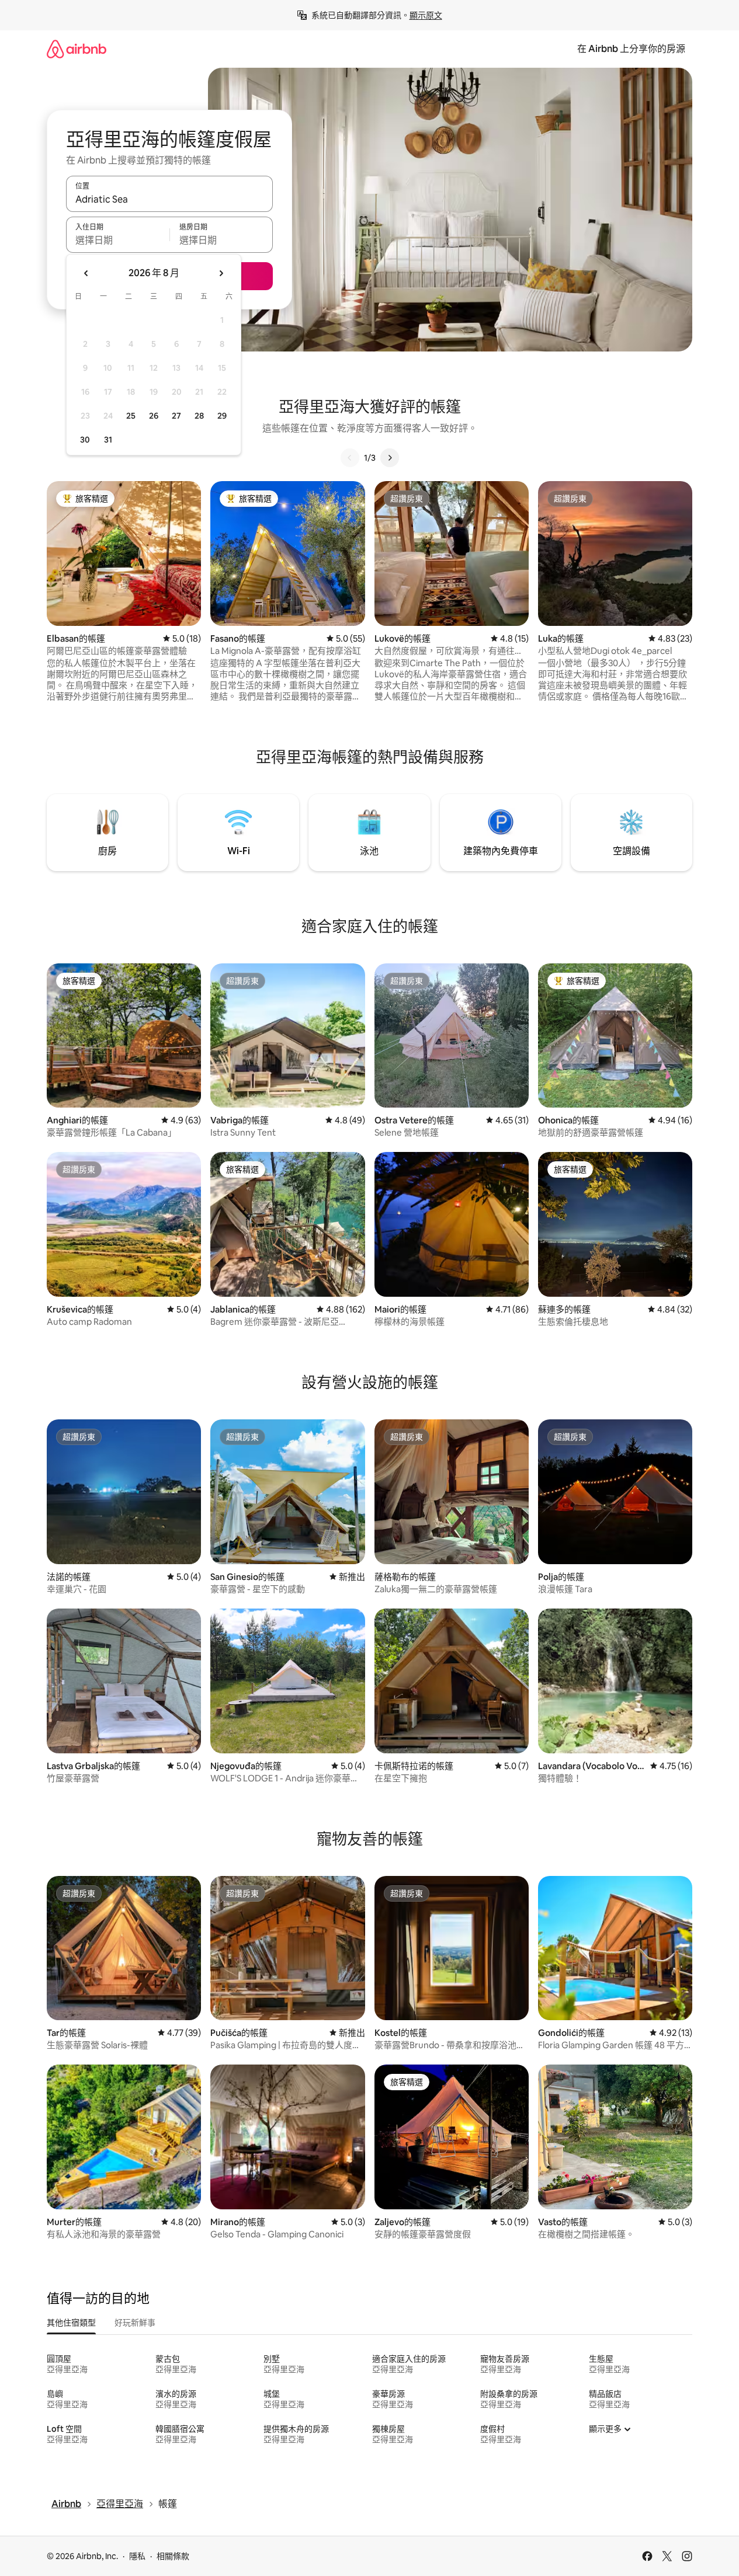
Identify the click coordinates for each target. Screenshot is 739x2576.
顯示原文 (426, 15)
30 (85, 440)
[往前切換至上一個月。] (86, 273)
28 (199, 416)
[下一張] (390, 458)
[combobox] (169, 199)
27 (176, 416)
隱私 (137, 2556)
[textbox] (118, 240)
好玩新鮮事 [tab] (135, 2323)
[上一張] (350, 458)
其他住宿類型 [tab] (71, 2323)
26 (154, 416)
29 (222, 416)
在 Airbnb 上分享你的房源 (631, 49)
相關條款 (173, 2556)
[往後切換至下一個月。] (221, 273)
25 (131, 416)
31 (108, 440)
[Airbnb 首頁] (77, 49)
